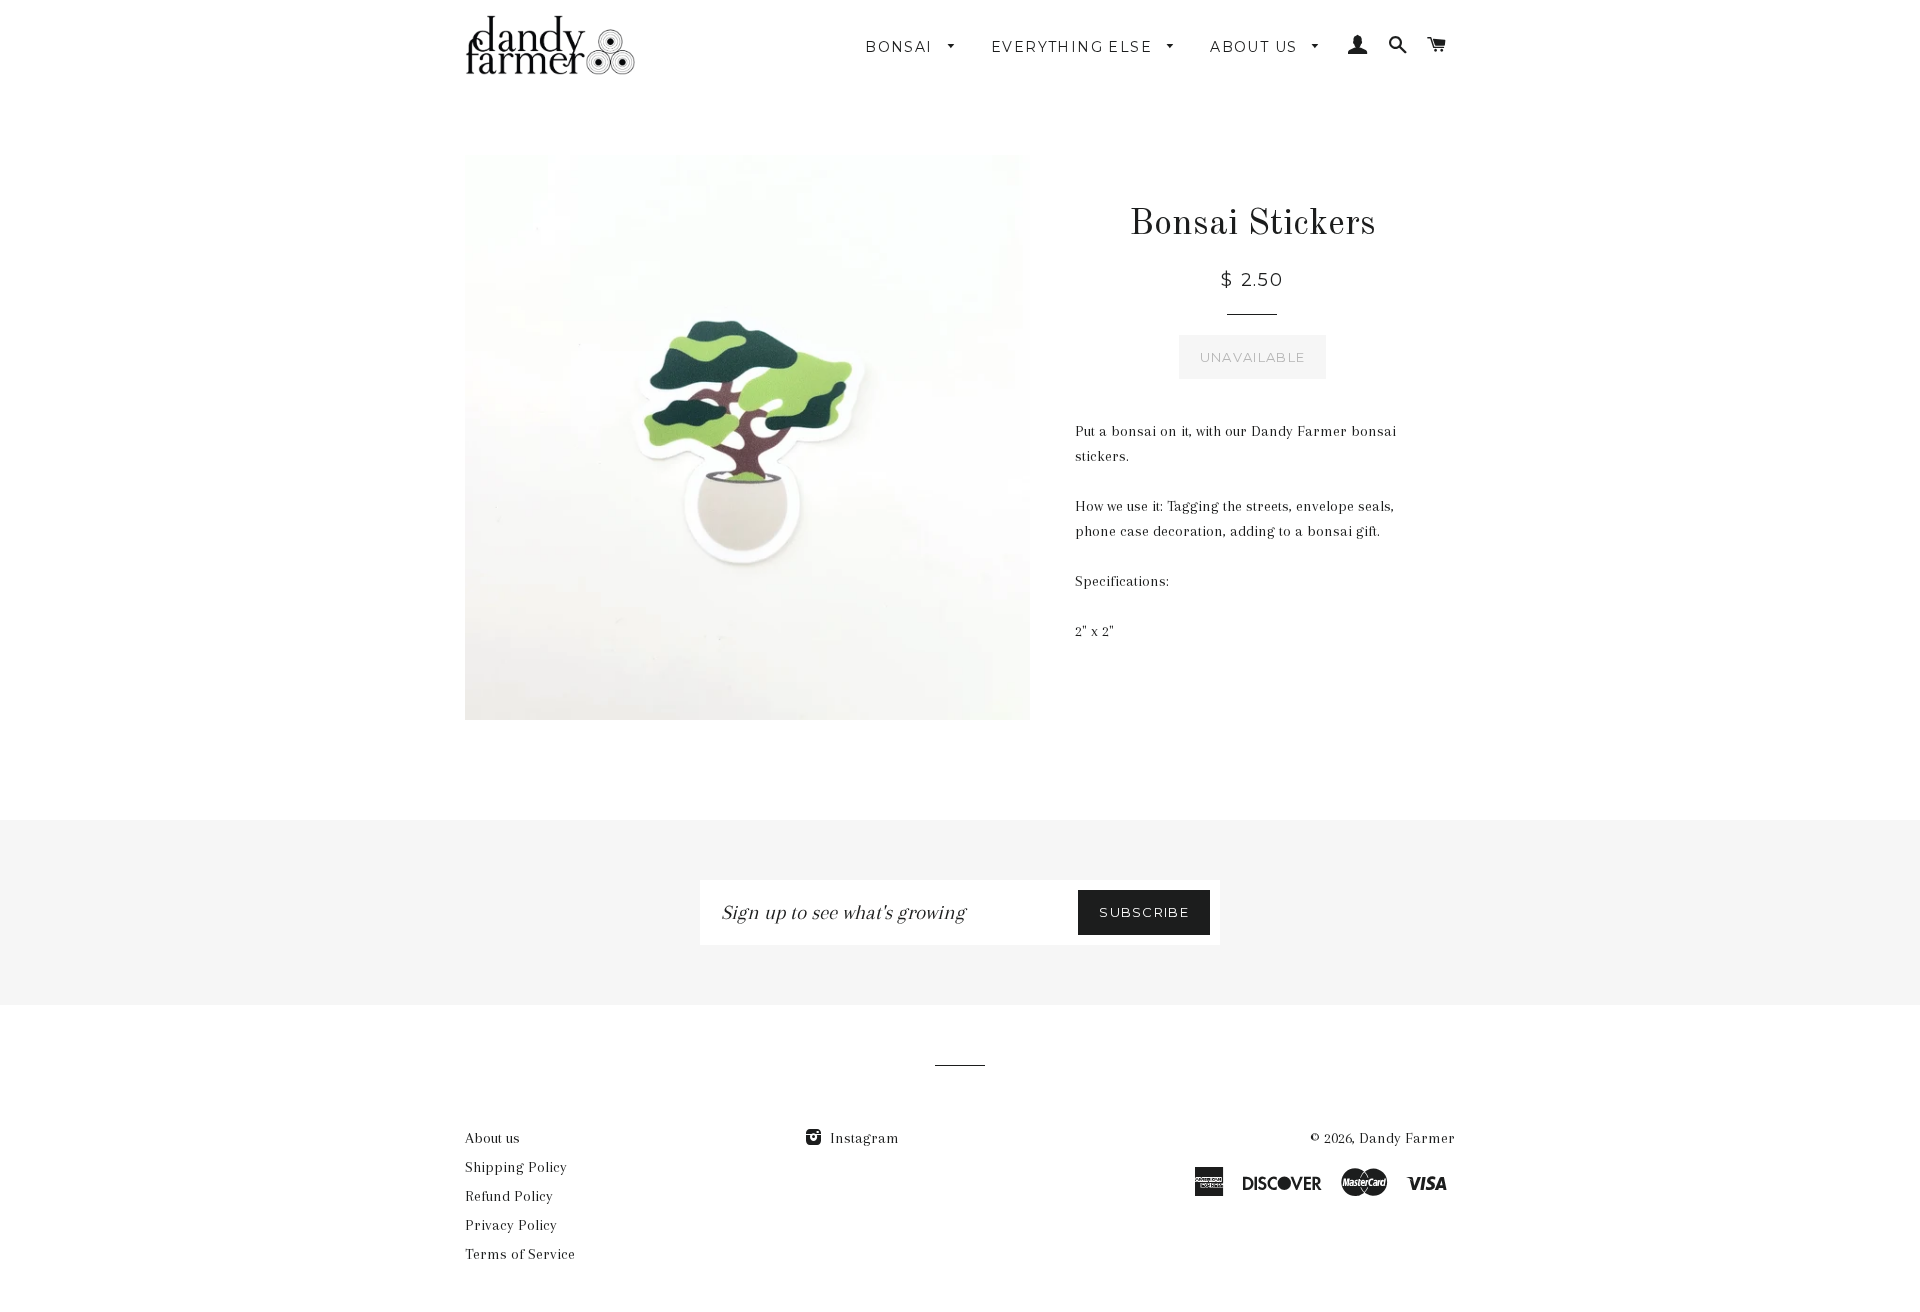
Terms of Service (520, 1254)
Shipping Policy (516, 1167)
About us (492, 1138)
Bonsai (901, 47)
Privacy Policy (511, 1225)
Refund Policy (509, 1196)
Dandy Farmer (1407, 1138)
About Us (1256, 47)
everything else (1074, 47)
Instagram (862, 1138)
